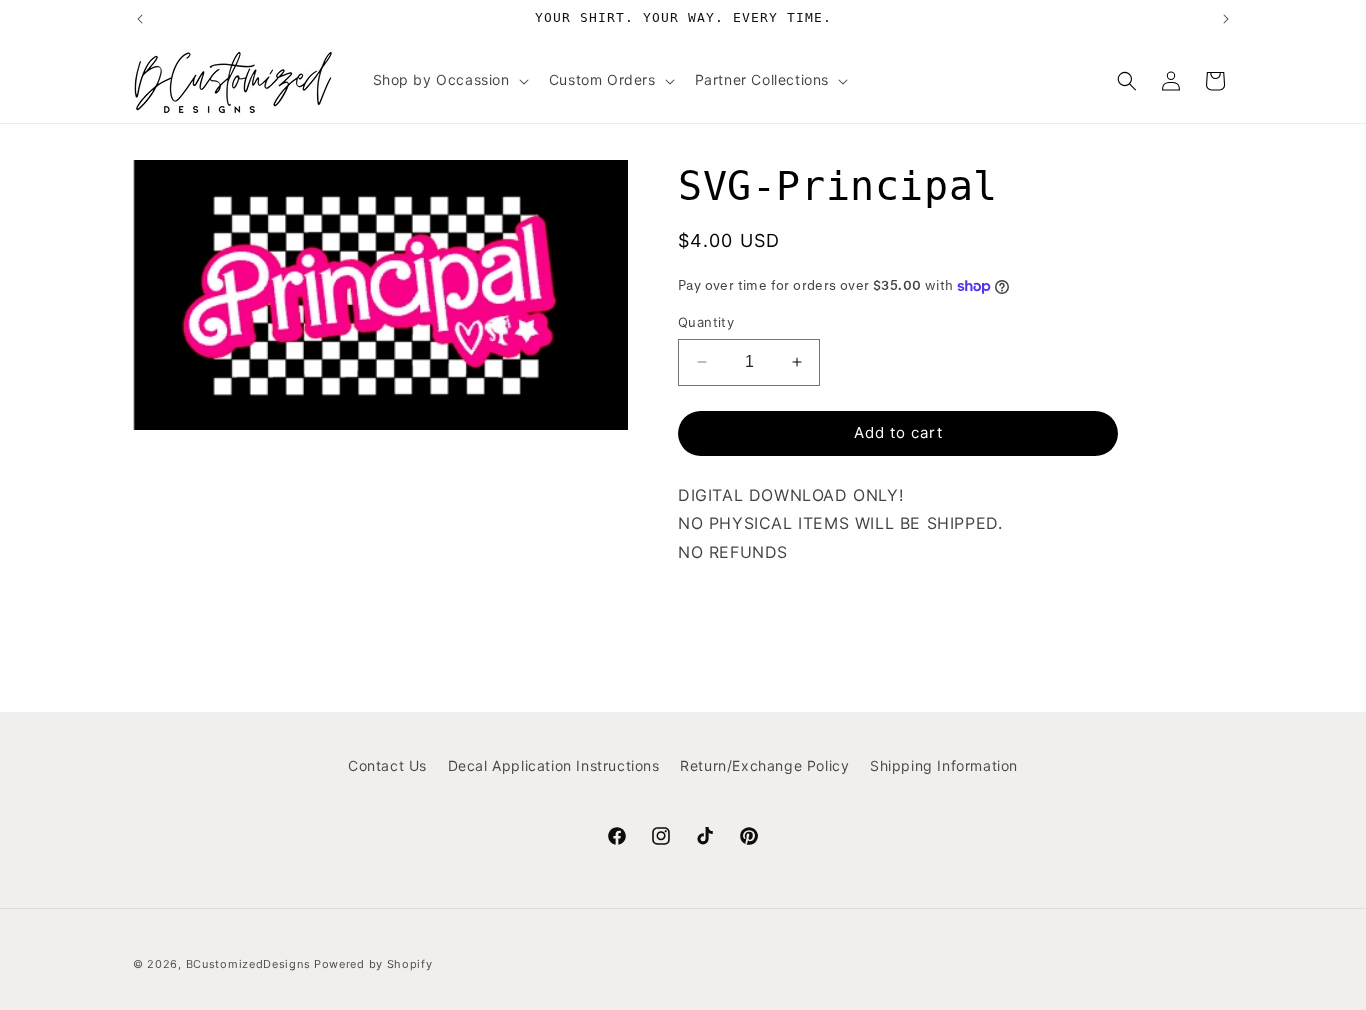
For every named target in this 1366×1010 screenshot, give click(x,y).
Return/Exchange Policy (764, 765)
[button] (449, 80)
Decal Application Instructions (554, 765)
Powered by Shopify (373, 964)
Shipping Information (944, 765)
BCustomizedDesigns (248, 964)
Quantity (706, 322)
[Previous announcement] (140, 19)
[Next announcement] (1226, 19)
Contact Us (387, 765)
